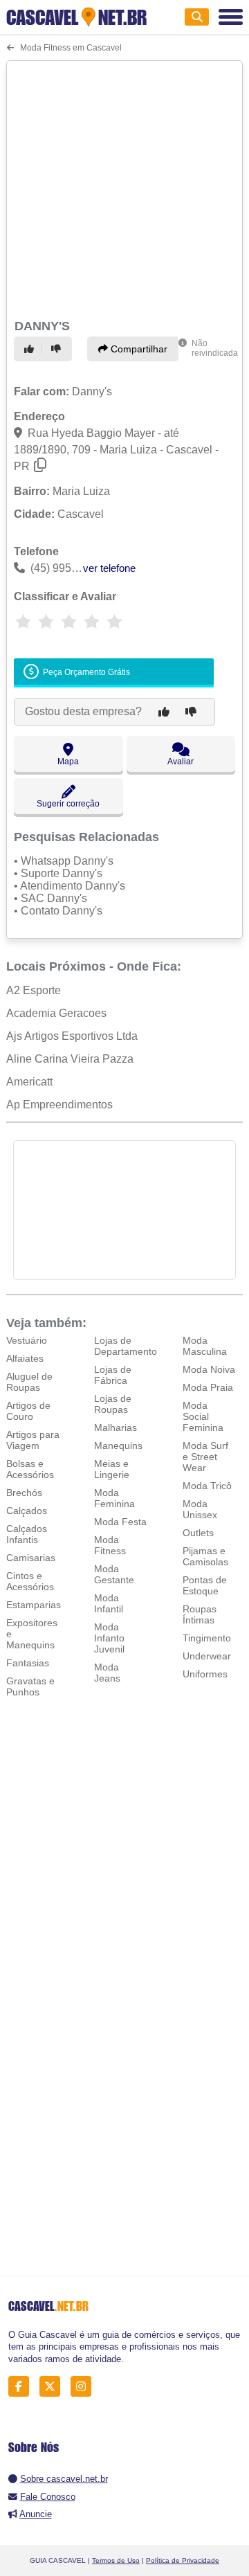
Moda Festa (120, 1522)
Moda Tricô (207, 1486)
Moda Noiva (209, 1369)
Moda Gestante (114, 1574)
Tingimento (207, 1638)
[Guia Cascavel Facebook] (22, 2387)
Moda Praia (208, 1387)
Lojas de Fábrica (113, 1375)
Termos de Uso (116, 2560)
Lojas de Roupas (113, 1404)
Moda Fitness (110, 1545)
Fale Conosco (48, 2497)
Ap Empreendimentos (59, 1105)
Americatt (29, 1082)
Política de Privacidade (183, 2560)
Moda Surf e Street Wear (205, 1457)
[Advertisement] (124, 188)
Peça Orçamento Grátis (85, 672)
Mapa (68, 762)
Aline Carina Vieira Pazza (70, 1059)
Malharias (116, 1427)
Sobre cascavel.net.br (64, 2479)
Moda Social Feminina (203, 1416)
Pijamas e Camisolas (205, 1556)
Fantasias (28, 1663)
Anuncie (36, 2514)
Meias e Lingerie (112, 1469)
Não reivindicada (215, 348)
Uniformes (205, 1674)
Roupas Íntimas (200, 1614)
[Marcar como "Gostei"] (31, 349)
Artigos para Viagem (33, 1440)
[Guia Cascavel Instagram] (85, 2387)
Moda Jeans (107, 1673)
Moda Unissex (200, 1509)
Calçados (27, 1511)
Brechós (24, 1493)
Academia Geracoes (56, 1013)
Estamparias (34, 1605)
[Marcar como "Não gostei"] (58, 349)
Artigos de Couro (28, 1411)
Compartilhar (138, 349)
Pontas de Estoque (205, 1585)
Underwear (207, 1656)
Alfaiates (25, 1358)
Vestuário (27, 1340)
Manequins (118, 1445)
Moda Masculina (205, 1346)
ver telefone (109, 568)
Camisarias (31, 1558)
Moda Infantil (109, 1603)
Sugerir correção (68, 804)
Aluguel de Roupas (29, 1382)
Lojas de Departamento (126, 1346)
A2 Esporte (34, 990)
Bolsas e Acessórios (30, 1469)
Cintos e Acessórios (30, 1581)
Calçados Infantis (27, 1534)
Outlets (198, 1533)
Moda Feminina (114, 1498)
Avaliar (181, 762)
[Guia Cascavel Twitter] (54, 2387)
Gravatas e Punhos (30, 1686)
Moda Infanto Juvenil (109, 1638)
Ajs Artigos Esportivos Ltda (72, 1036)
